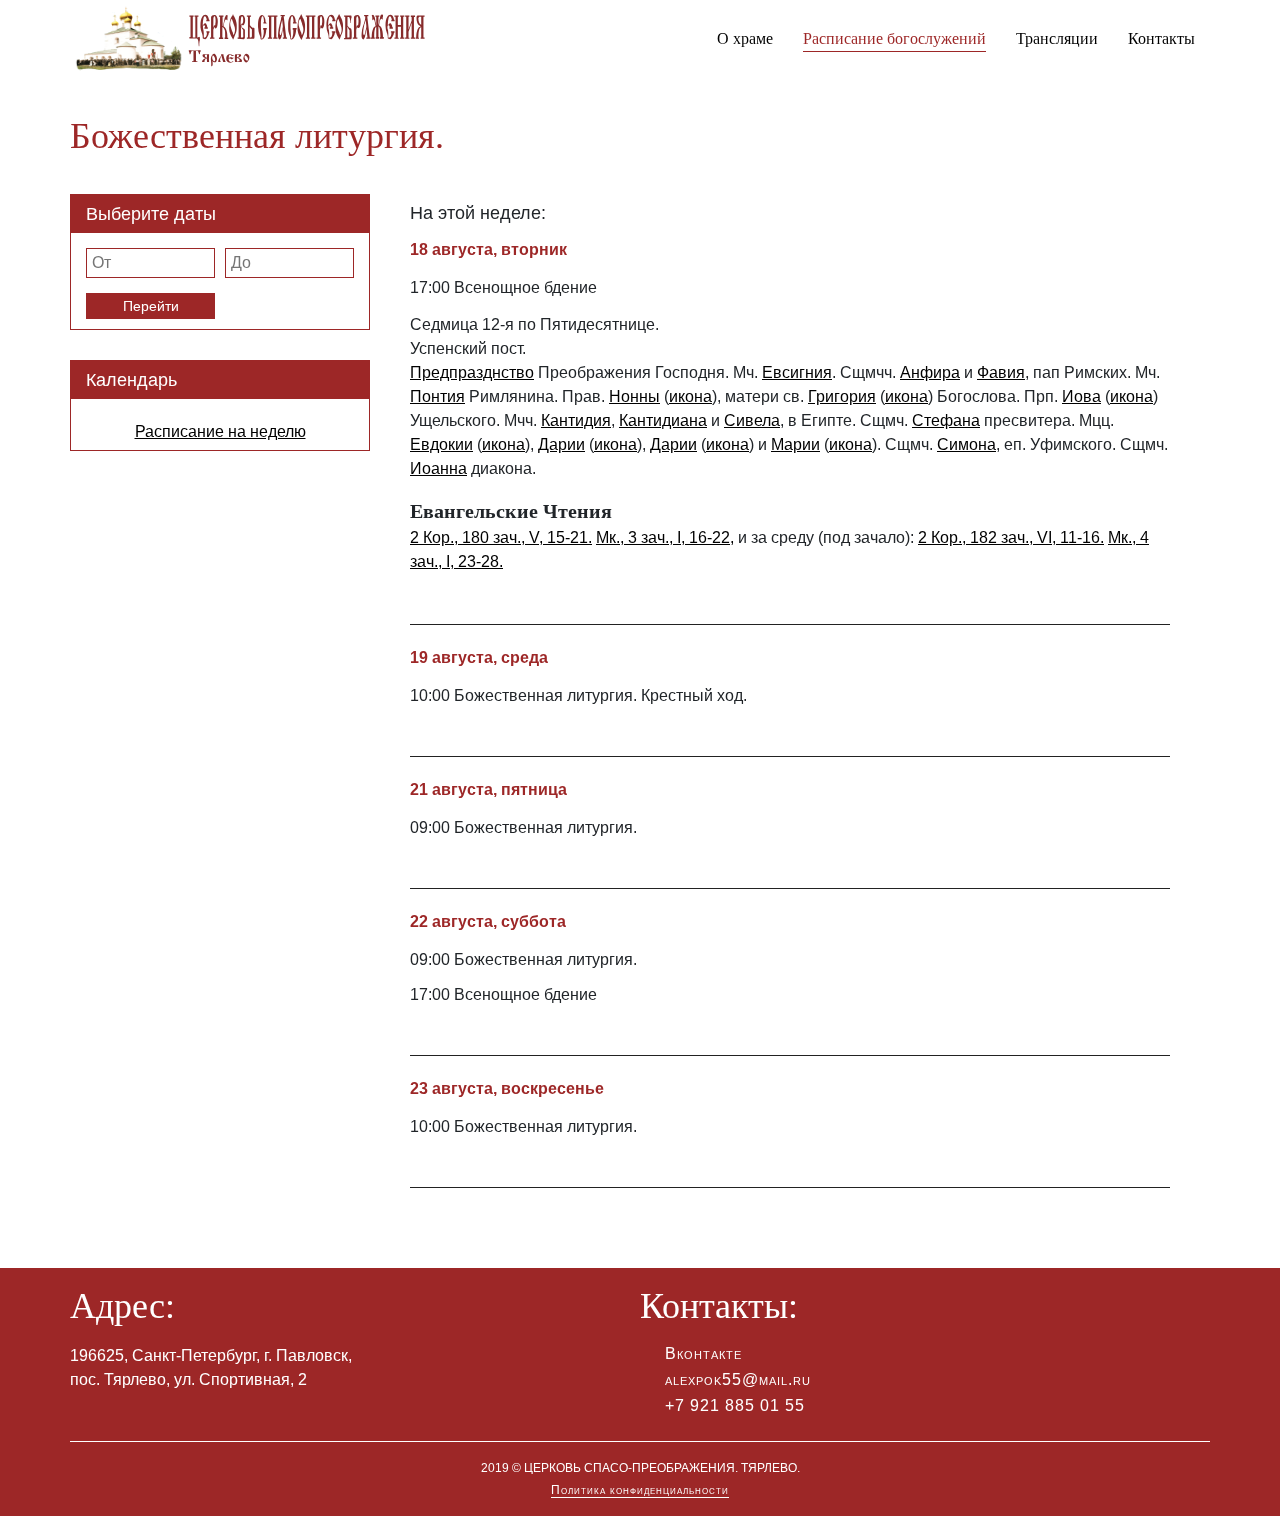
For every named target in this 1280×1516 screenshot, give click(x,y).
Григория (842, 396)
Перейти (151, 306)
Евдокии (441, 444)
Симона (966, 444)
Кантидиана (663, 420)
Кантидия (576, 420)
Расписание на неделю (220, 431)
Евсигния (797, 372)
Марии (795, 444)
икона (690, 396)
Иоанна (438, 468)
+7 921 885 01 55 (735, 1405)
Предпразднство (472, 372)
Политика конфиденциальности (640, 1490)
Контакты (1161, 38)
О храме (745, 38)
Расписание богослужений (894, 38)
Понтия (437, 396)
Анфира (930, 372)
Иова (1081, 396)
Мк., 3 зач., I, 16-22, (665, 537)
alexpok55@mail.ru (738, 1379)
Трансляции (1057, 38)
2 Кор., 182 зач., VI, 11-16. (1011, 537)
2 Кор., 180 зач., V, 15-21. (501, 537)
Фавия (1001, 372)
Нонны (634, 396)
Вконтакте (703, 1353)
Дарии (561, 444)
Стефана (946, 420)
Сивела (752, 420)
